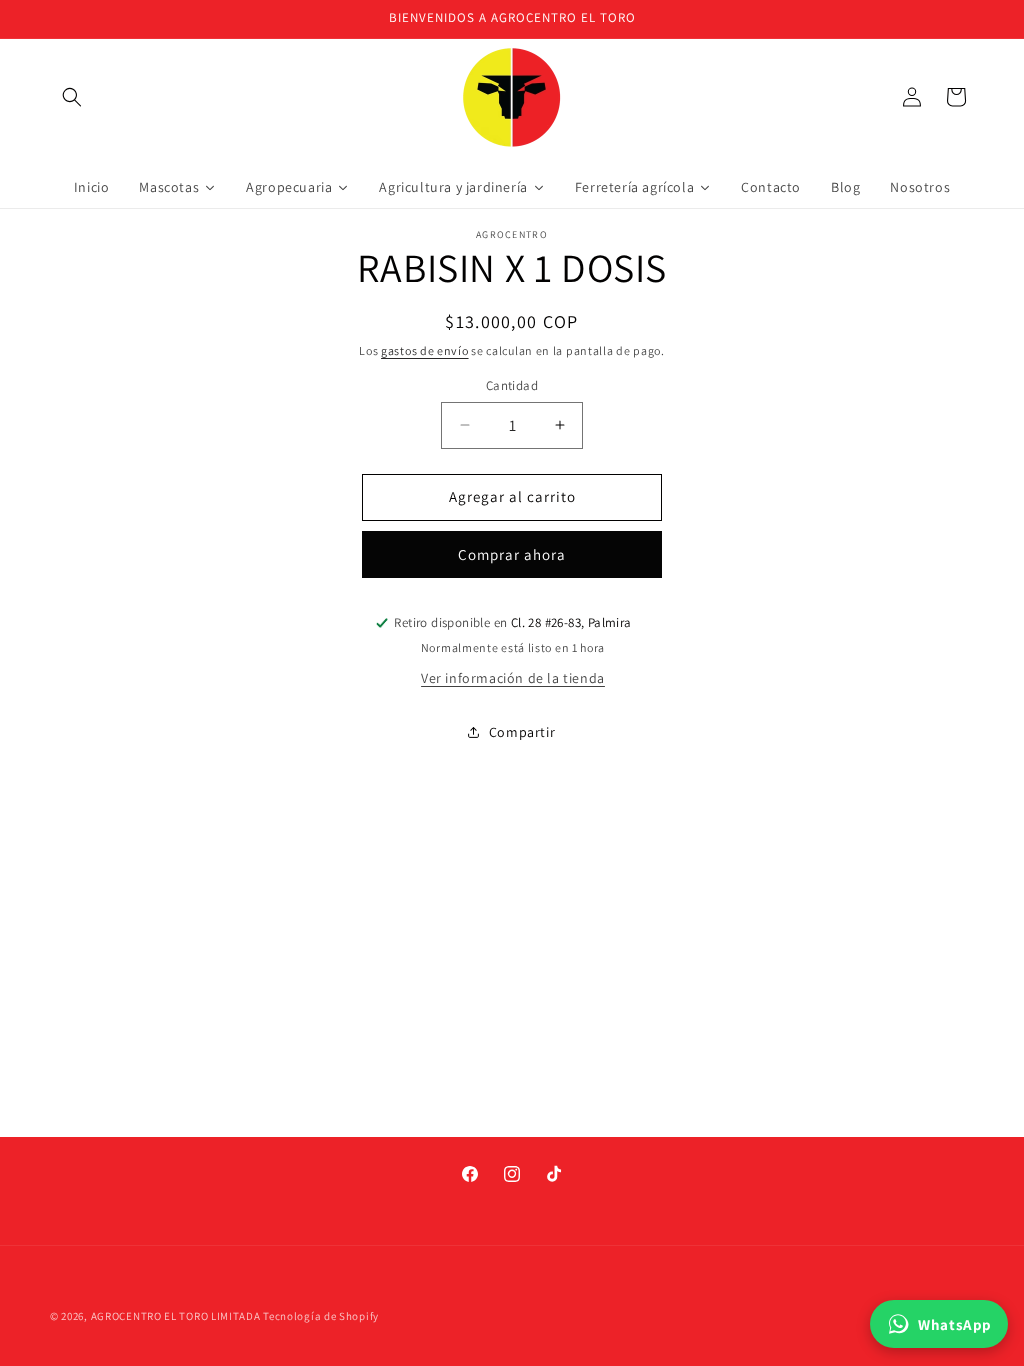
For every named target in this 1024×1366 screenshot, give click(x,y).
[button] (72, 97)
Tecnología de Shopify (321, 1316)
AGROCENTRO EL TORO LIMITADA (176, 1316)
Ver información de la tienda (513, 678)
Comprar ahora (512, 554)
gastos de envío (425, 350)
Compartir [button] (522, 732)
